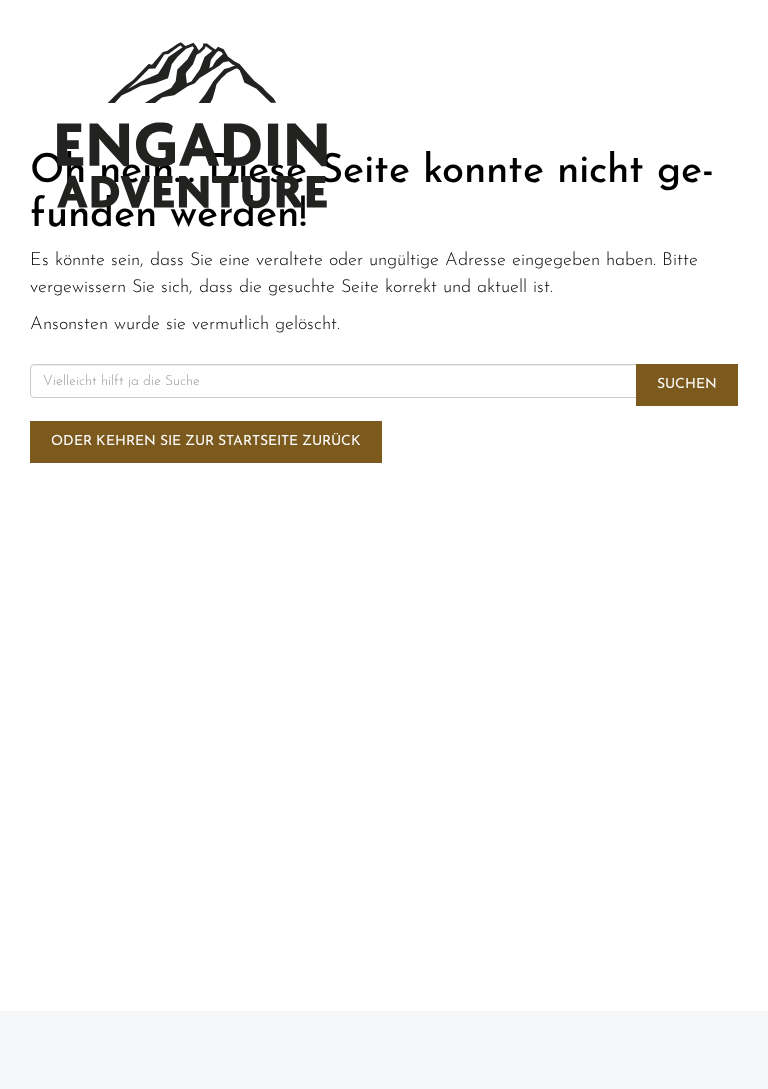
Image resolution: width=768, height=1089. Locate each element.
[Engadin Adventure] (192, 125)
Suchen (687, 384)
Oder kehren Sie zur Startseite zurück (206, 441)
